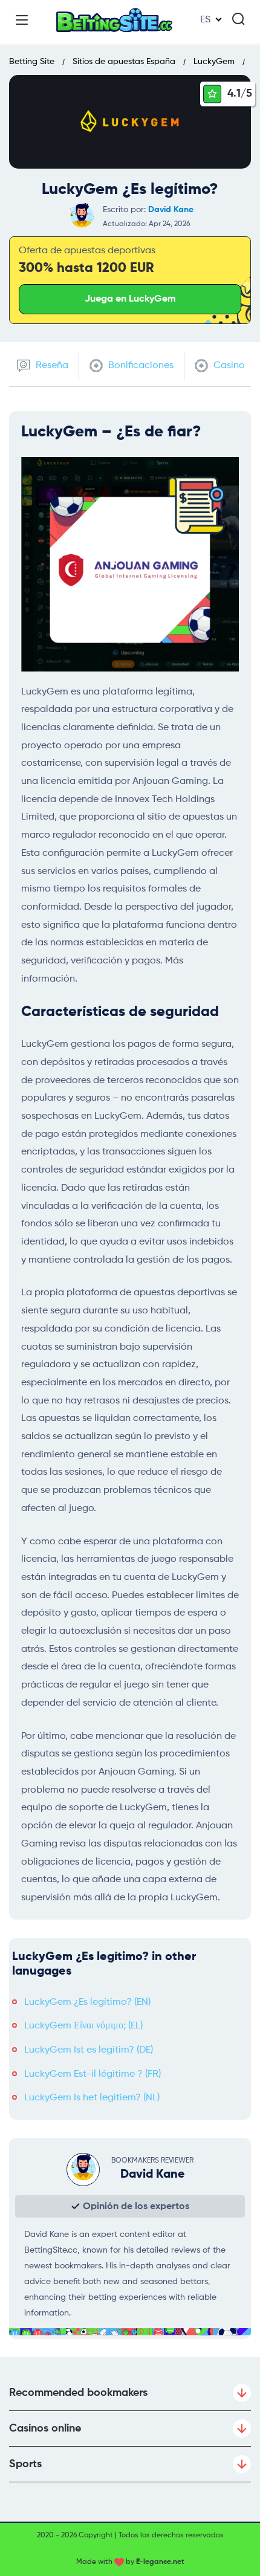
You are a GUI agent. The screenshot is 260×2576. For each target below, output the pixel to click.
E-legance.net (160, 2562)
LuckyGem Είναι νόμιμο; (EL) (83, 2026)
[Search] (238, 19)
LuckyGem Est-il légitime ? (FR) (93, 2074)
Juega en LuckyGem (130, 299)
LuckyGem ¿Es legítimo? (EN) (87, 2002)
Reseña (51, 366)
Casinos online (45, 2429)
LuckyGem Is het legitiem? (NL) (92, 2098)
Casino (228, 366)
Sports (25, 2464)
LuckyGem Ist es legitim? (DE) (89, 2050)
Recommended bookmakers (78, 2393)
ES (205, 20)
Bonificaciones (140, 366)
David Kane (171, 210)
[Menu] (22, 20)
